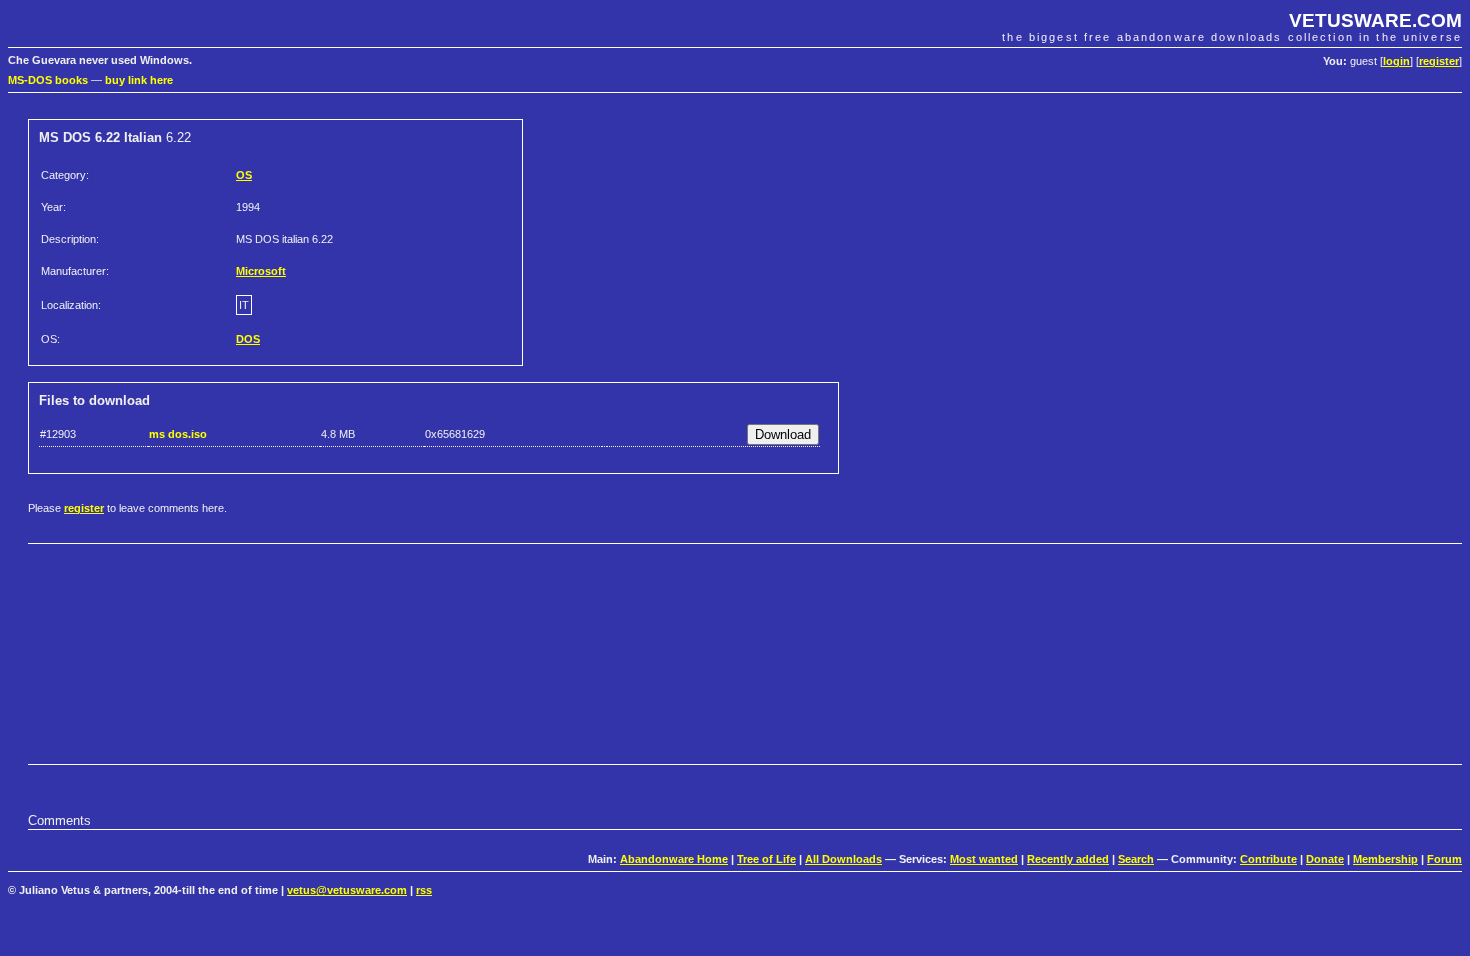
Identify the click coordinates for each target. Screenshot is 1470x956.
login (1396, 61)
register (1439, 61)
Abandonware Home (674, 859)
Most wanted (984, 859)
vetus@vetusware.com (347, 890)
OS (244, 175)
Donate (1325, 859)
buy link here (139, 80)
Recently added (1068, 859)
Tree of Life (766, 859)
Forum (1444, 859)
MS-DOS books (48, 80)
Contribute (1268, 859)
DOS (248, 339)
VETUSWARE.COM (1375, 20)
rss (424, 890)
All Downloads (843, 859)
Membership (1385, 859)
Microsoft (261, 271)
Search (1136, 859)
